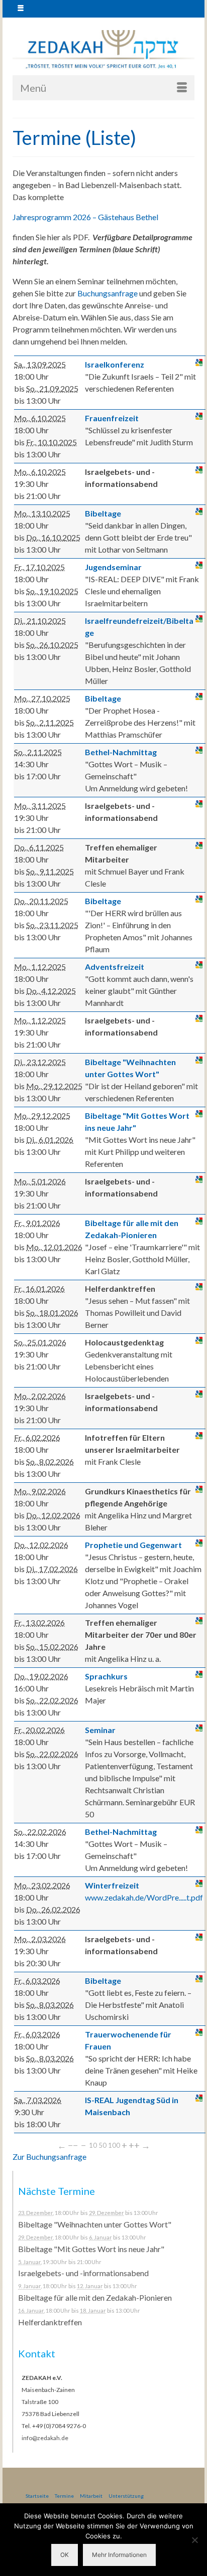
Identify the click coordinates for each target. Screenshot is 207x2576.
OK (65, 2555)
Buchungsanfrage (108, 293)
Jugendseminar (113, 567)
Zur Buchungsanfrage (49, 2157)
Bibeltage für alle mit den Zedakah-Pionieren (95, 2297)
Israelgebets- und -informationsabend (83, 2273)
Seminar (100, 1730)
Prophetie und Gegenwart (133, 1545)
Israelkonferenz (115, 364)
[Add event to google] (199, 363)
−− (73, 2145)
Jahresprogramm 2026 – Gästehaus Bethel (85, 217)
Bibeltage (103, 513)
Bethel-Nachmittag (121, 752)
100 (114, 2145)
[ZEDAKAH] (103, 50)
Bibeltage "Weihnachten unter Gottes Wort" (95, 2224)
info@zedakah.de (45, 2438)
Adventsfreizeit (115, 967)
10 (93, 2145)
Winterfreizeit (112, 1885)
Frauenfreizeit (112, 418)
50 (102, 2145)
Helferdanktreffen (50, 2322)
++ (134, 2145)
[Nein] (194, 2540)
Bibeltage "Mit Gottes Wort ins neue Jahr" (91, 2249)
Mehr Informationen (119, 2555)
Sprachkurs (106, 1676)
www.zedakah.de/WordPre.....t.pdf (144, 1897)
